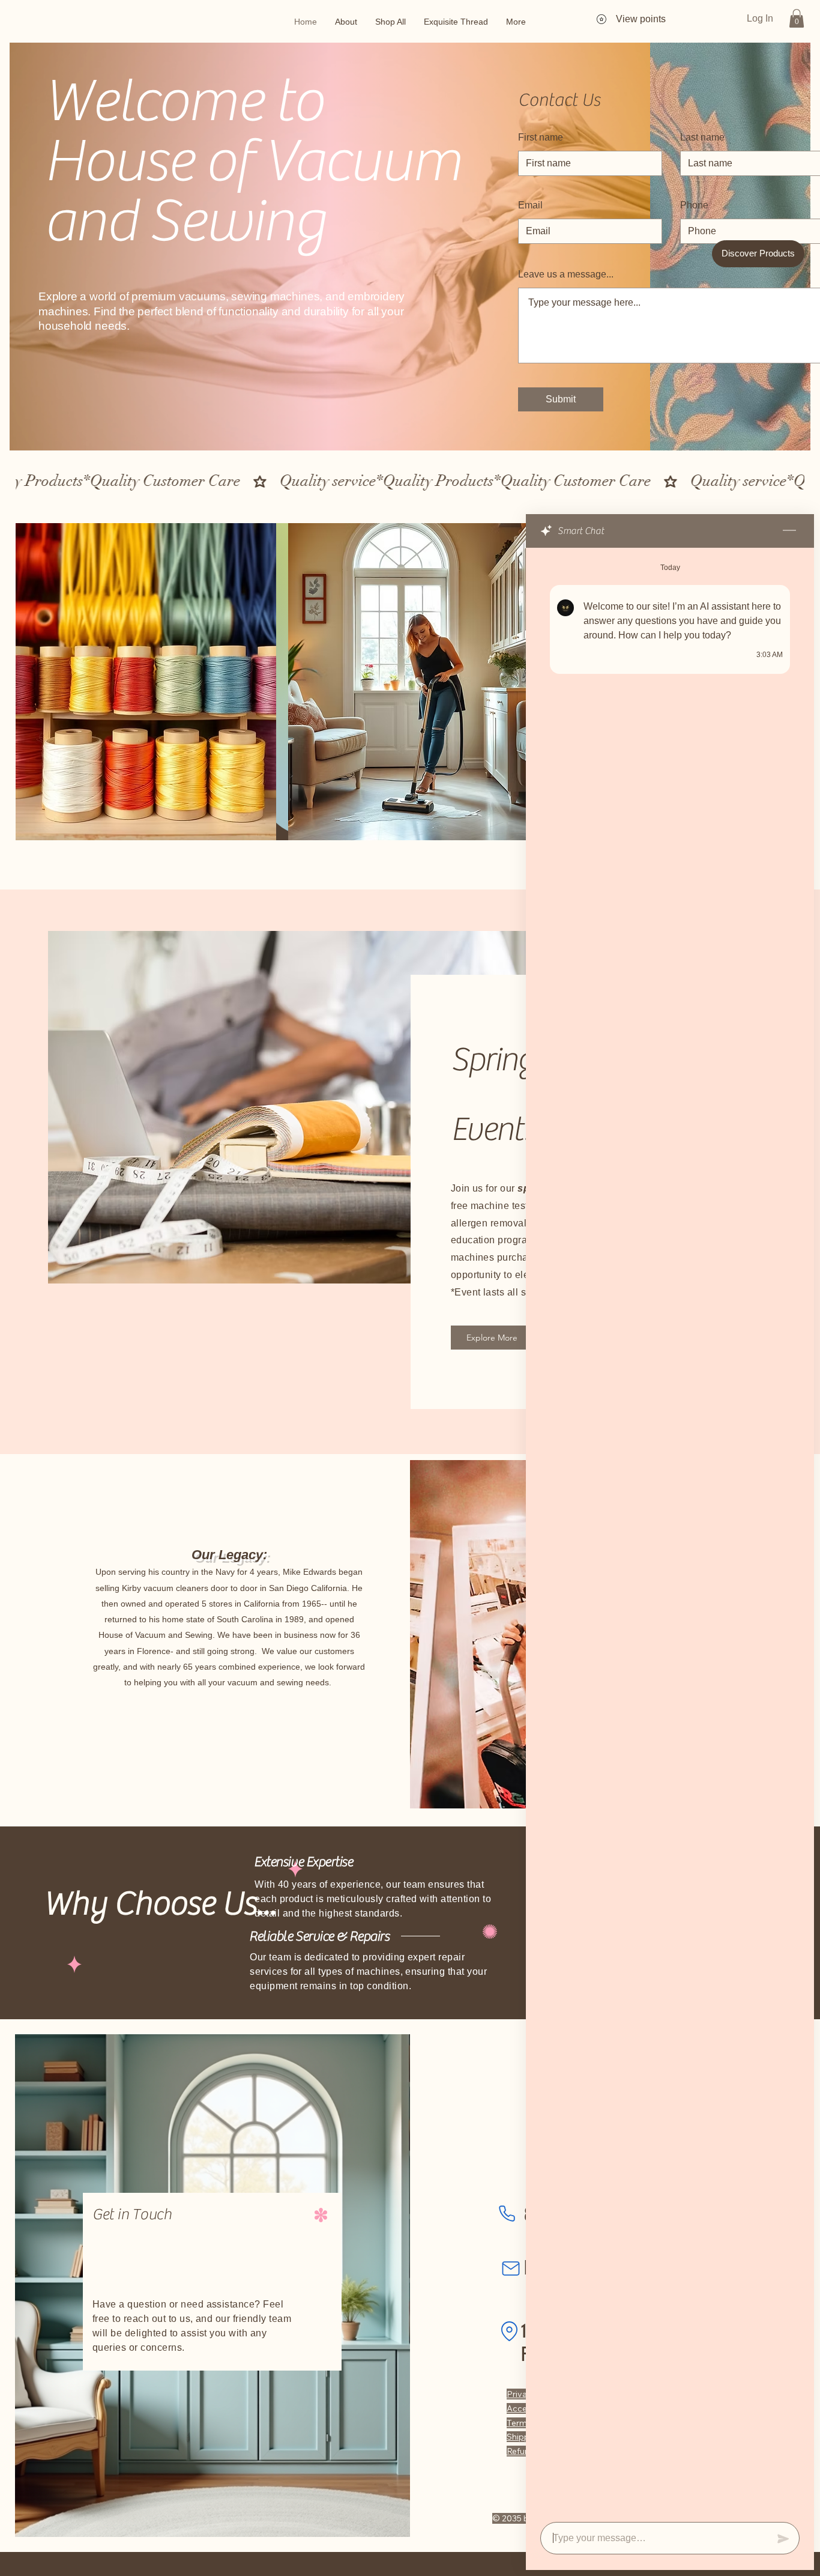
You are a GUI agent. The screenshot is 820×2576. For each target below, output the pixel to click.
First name (541, 138)
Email (530, 205)
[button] (797, 18)
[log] (670, 1531)
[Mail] (511, 2268)
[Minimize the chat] (789, 531)
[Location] (509, 2331)
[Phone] (507, 2213)
